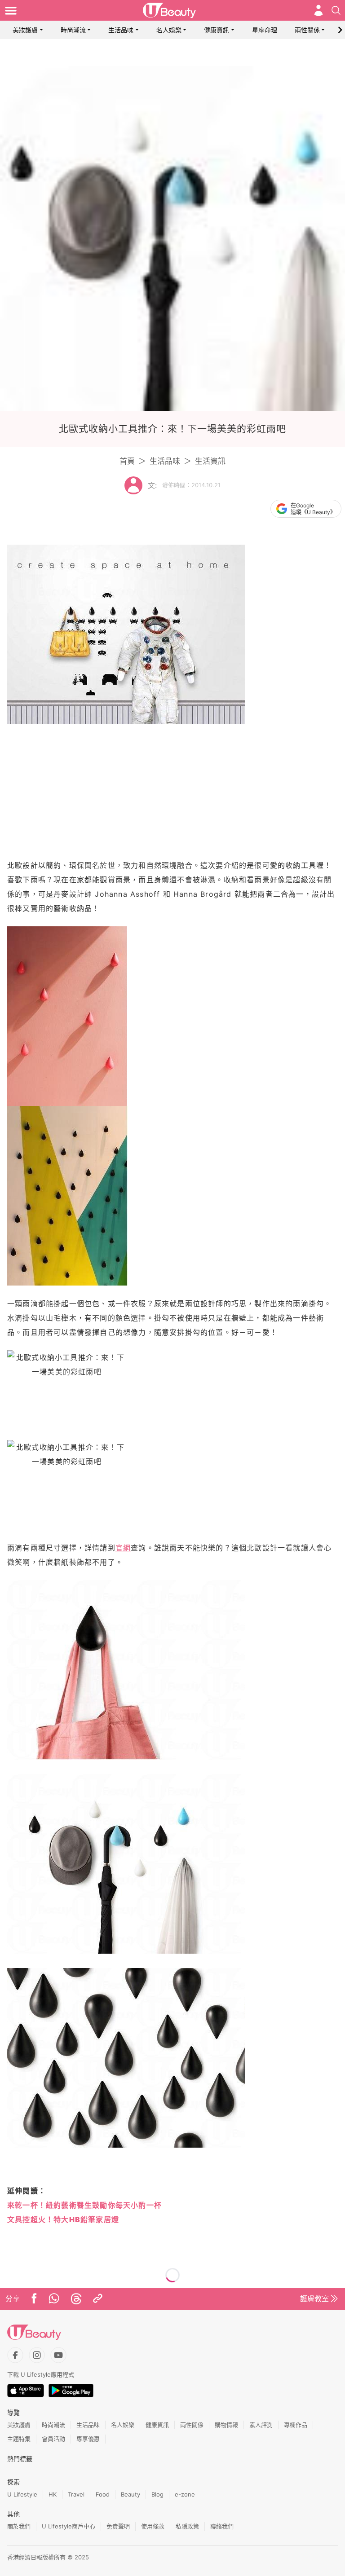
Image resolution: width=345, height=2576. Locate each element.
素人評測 (261, 2425)
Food (103, 2494)
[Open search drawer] (336, 10)
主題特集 (19, 2439)
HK (53, 2494)
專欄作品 (296, 2425)
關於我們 (19, 2526)
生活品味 (121, 30)
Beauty (130, 2494)
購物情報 (226, 2425)
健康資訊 (217, 30)
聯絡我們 (222, 2526)
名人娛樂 (169, 30)
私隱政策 (187, 2526)
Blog (157, 2494)
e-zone (185, 2494)
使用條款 (153, 2526)
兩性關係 (307, 30)
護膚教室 (314, 2299)
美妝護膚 (25, 30)
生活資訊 (210, 461)
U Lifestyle (22, 2494)
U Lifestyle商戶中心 (69, 2526)
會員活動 (53, 2439)
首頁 (127, 461)
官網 (123, 1548)
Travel (76, 2494)
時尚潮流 (73, 30)
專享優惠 (88, 2439)
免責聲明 (118, 2526)
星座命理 (265, 30)
